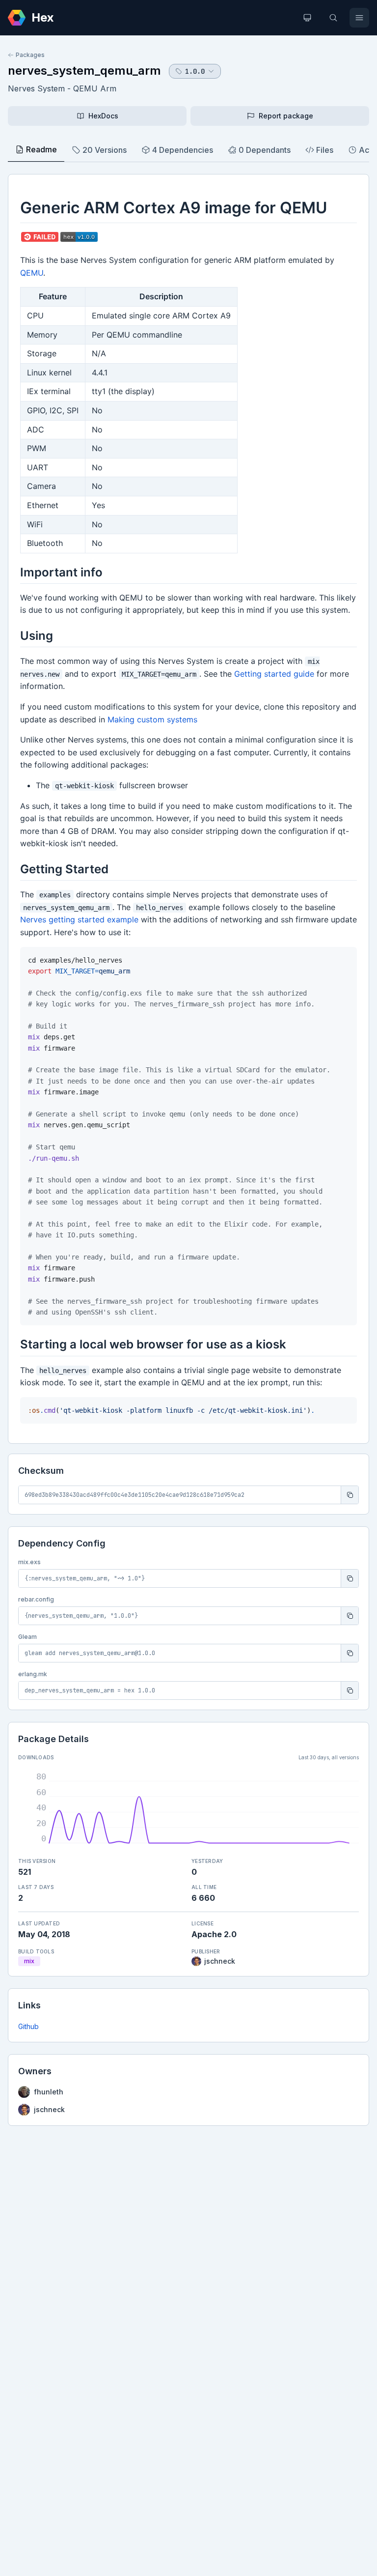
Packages (30, 55)
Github (28, 2026)
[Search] (333, 18)
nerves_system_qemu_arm (84, 71)
